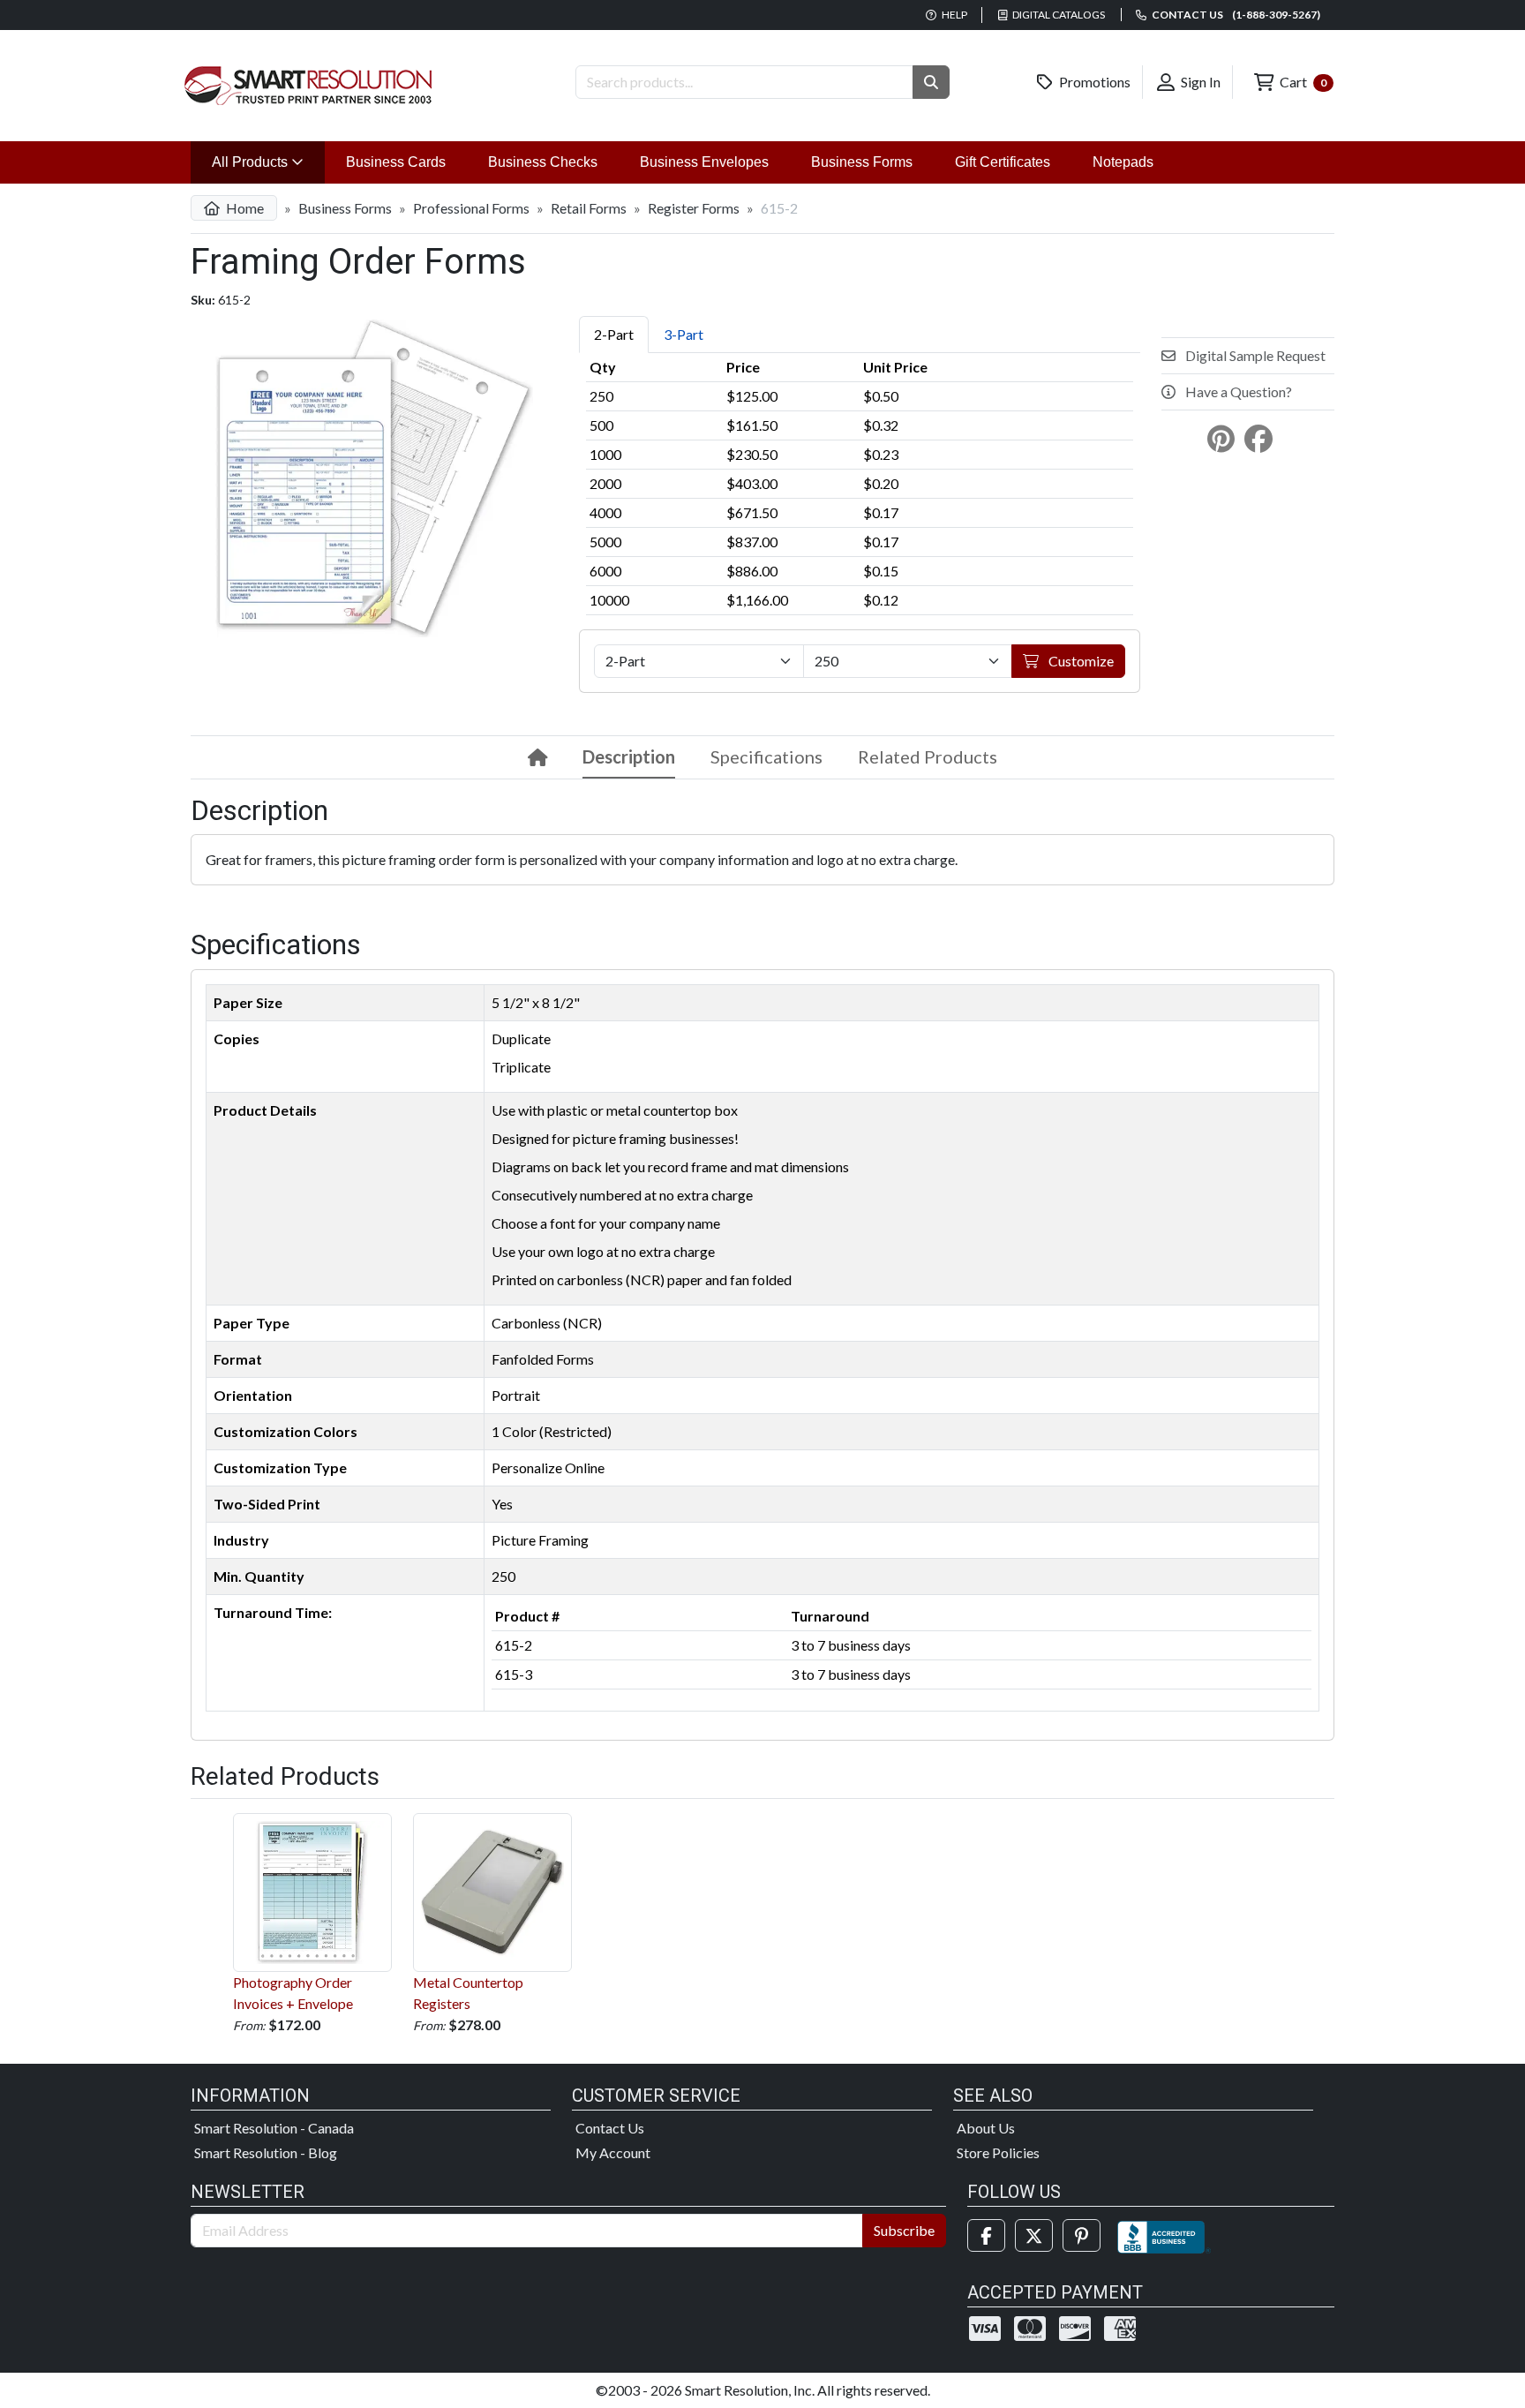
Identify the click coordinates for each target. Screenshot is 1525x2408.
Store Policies (998, 2152)
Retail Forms (589, 208)
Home (244, 208)
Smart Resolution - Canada (274, 2128)
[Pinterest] (1082, 2235)
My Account (613, 2152)
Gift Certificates (1003, 162)
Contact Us (610, 2128)
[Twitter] (1034, 2235)
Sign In (1199, 82)
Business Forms (862, 162)
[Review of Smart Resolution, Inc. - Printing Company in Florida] (1164, 2235)
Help (954, 15)
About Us (986, 2128)
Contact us (1235, 15)
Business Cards (396, 162)
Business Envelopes (704, 162)
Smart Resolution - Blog (266, 2152)
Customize (1080, 661)
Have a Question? (1237, 391)
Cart (1302, 82)
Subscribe (904, 2230)
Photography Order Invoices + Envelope (293, 1993)
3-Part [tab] (684, 334)
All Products (268, 162)
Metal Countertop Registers (468, 1993)
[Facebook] (986, 2235)
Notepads (1123, 162)
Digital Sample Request (1254, 355)
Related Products (928, 756)
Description (629, 756)
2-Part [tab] (614, 334)
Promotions (1093, 82)
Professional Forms (471, 208)
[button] (931, 82)
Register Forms (694, 208)
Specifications (766, 756)
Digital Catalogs (1058, 15)
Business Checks (543, 162)
